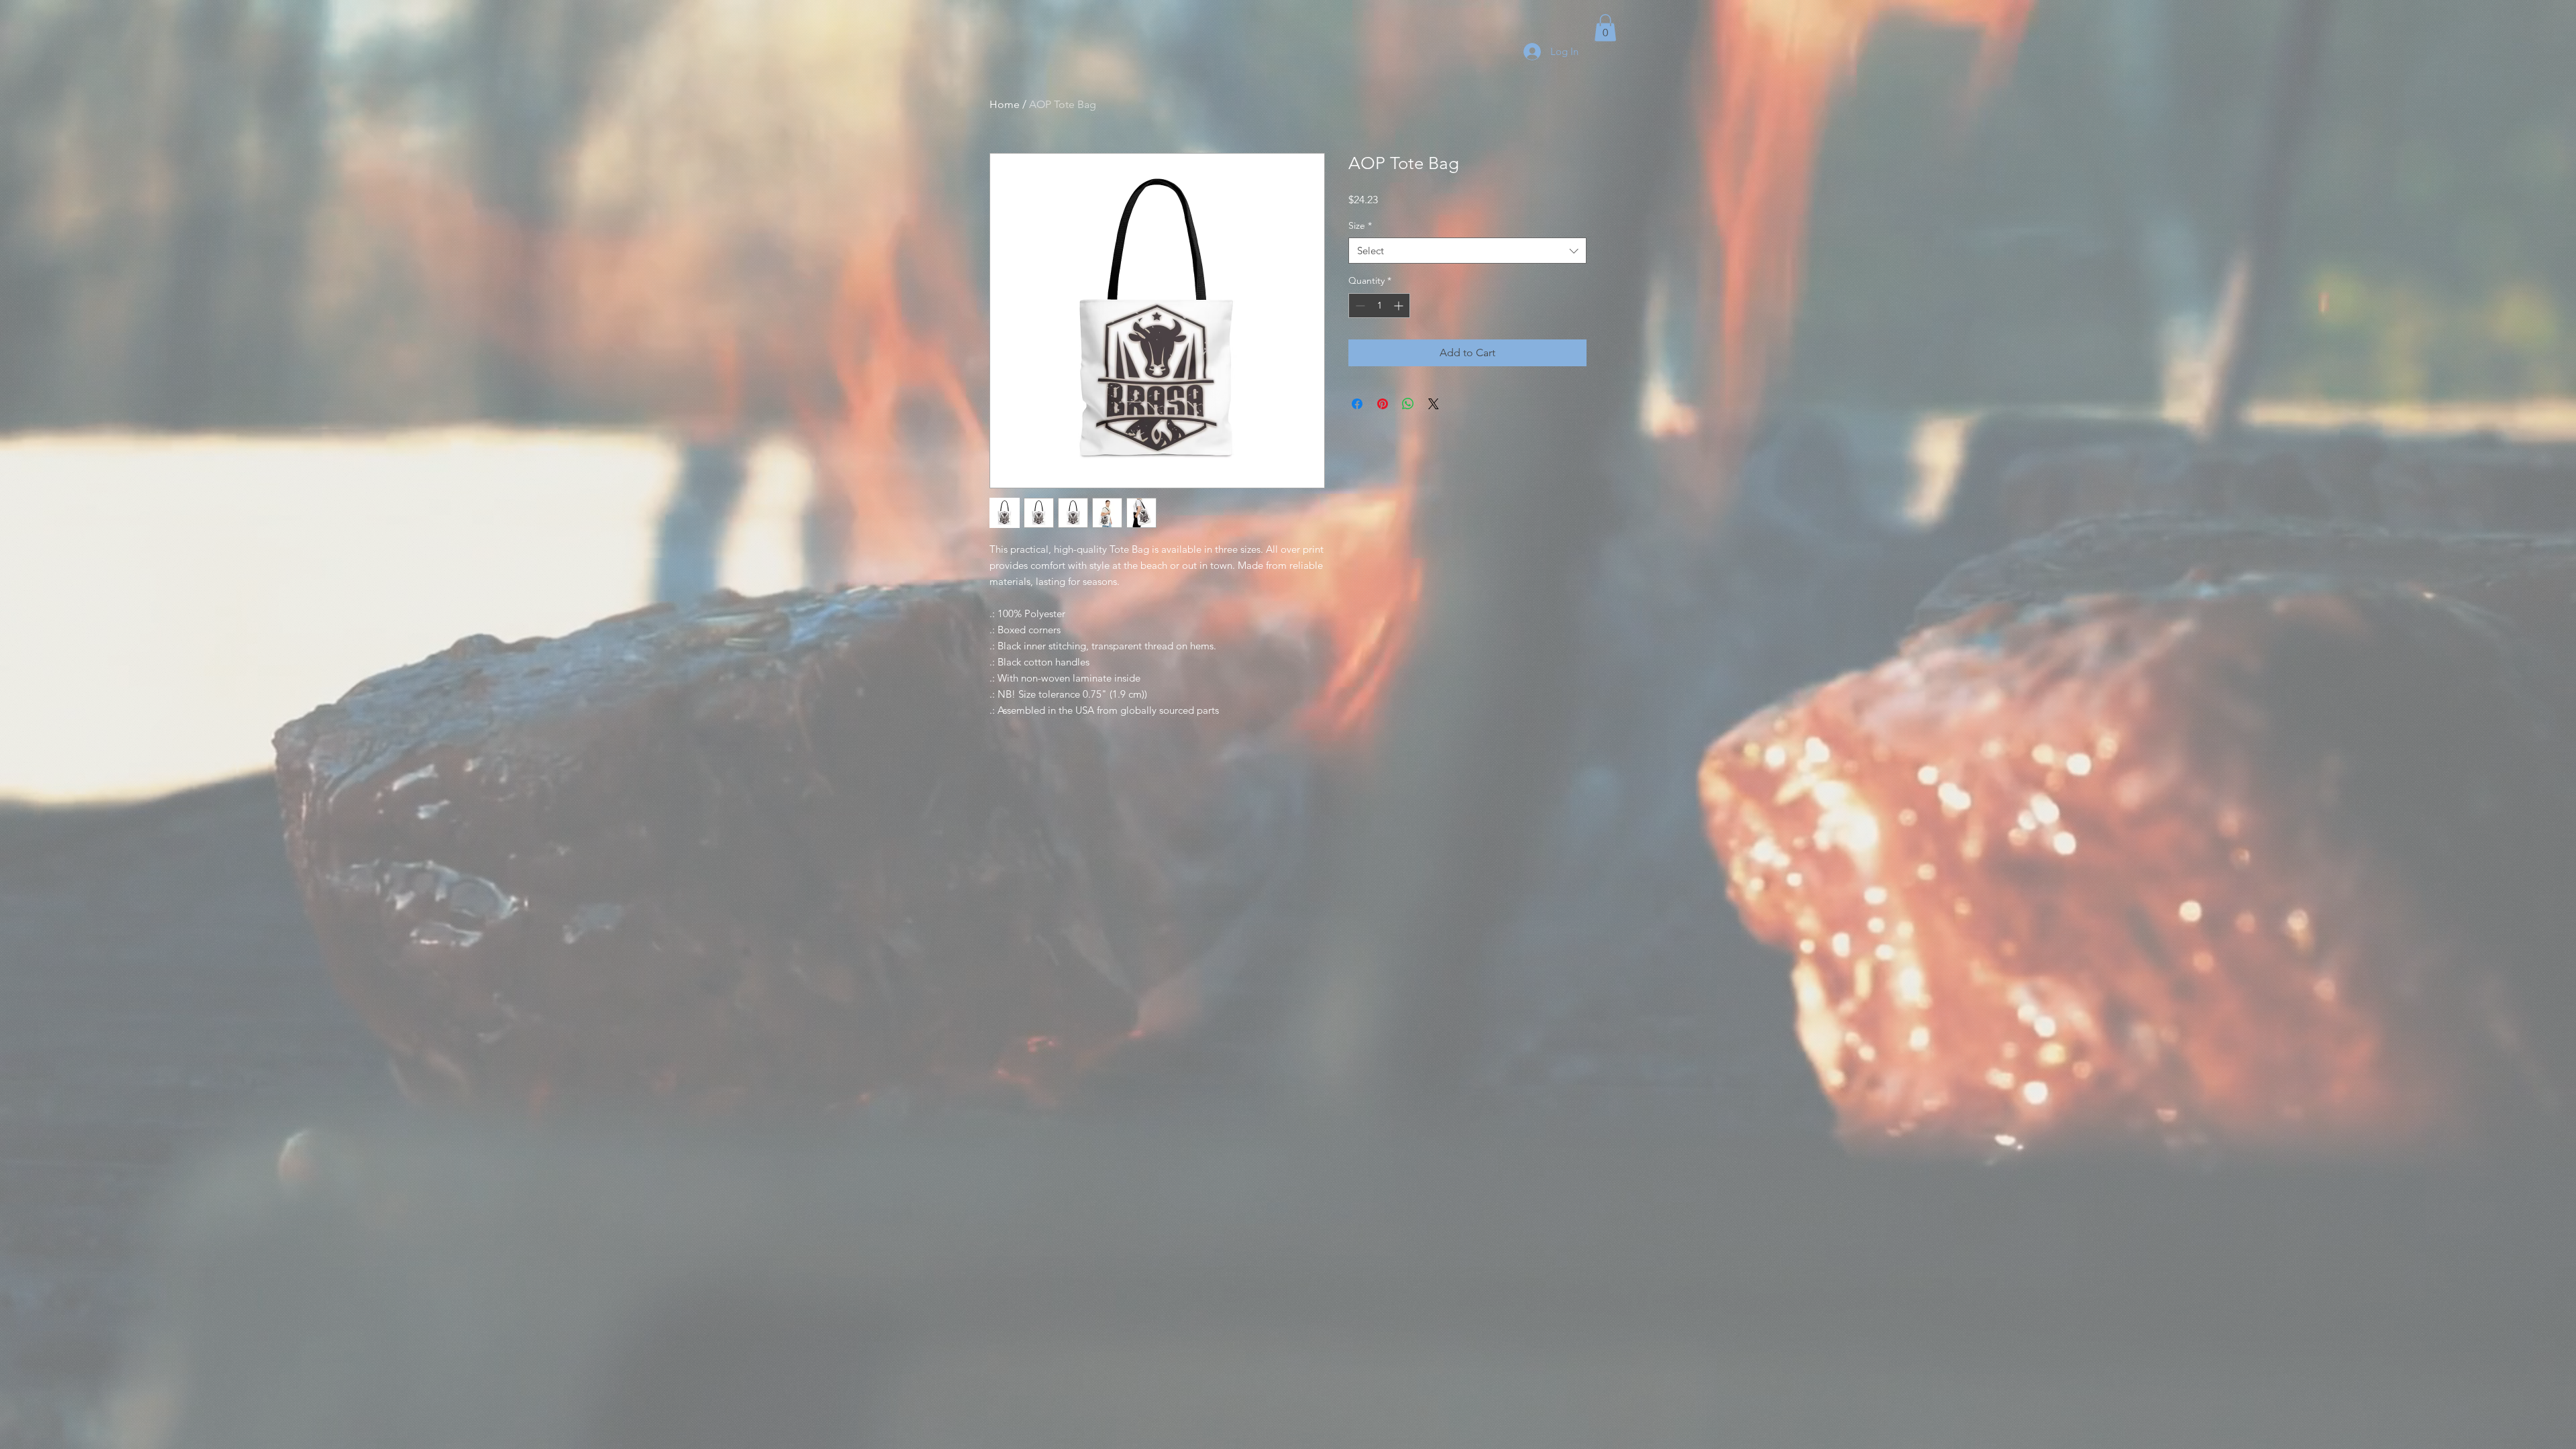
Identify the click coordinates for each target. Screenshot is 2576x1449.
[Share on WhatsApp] (1408, 404)
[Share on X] (1434, 404)
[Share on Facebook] (1357, 404)
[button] (1605, 28)
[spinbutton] (1379, 306)
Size (1360, 225)
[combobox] (1467, 251)
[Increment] (1400, 306)
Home (1005, 104)
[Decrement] (1359, 306)
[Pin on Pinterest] (1383, 404)
